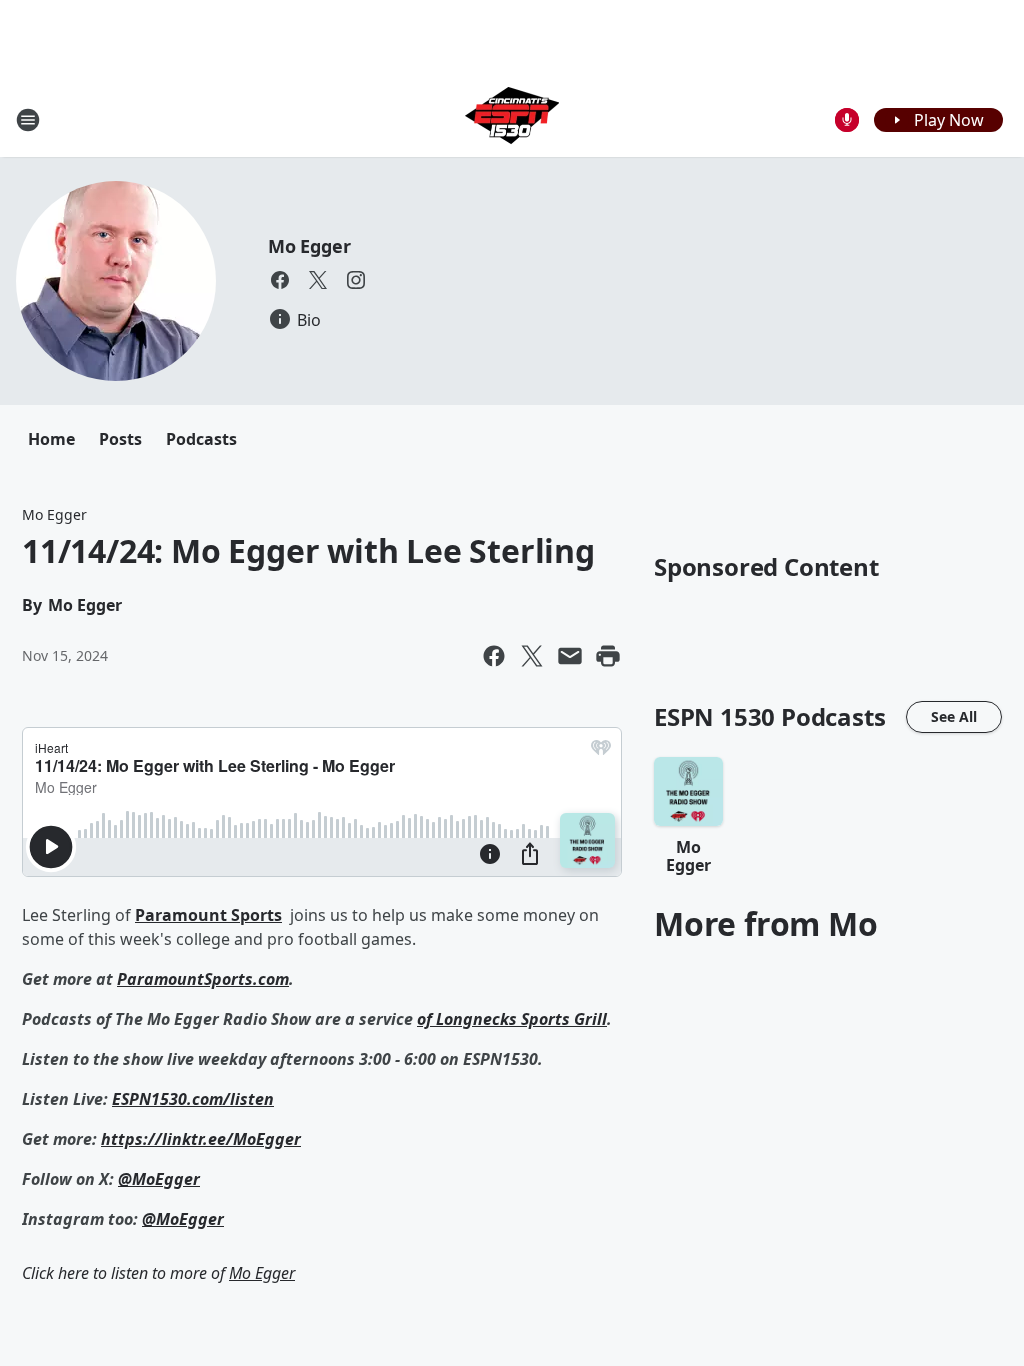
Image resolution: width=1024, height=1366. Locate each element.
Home (51, 439)
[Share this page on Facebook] (494, 656)
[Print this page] (608, 656)
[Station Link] (512, 119)
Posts (120, 439)
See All (954, 716)
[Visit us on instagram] (356, 280)
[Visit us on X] (318, 280)
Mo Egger (309, 246)
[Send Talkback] (847, 120)
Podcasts (201, 439)
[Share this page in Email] (570, 656)
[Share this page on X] (532, 656)
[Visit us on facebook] (280, 280)
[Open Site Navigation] (28, 120)
